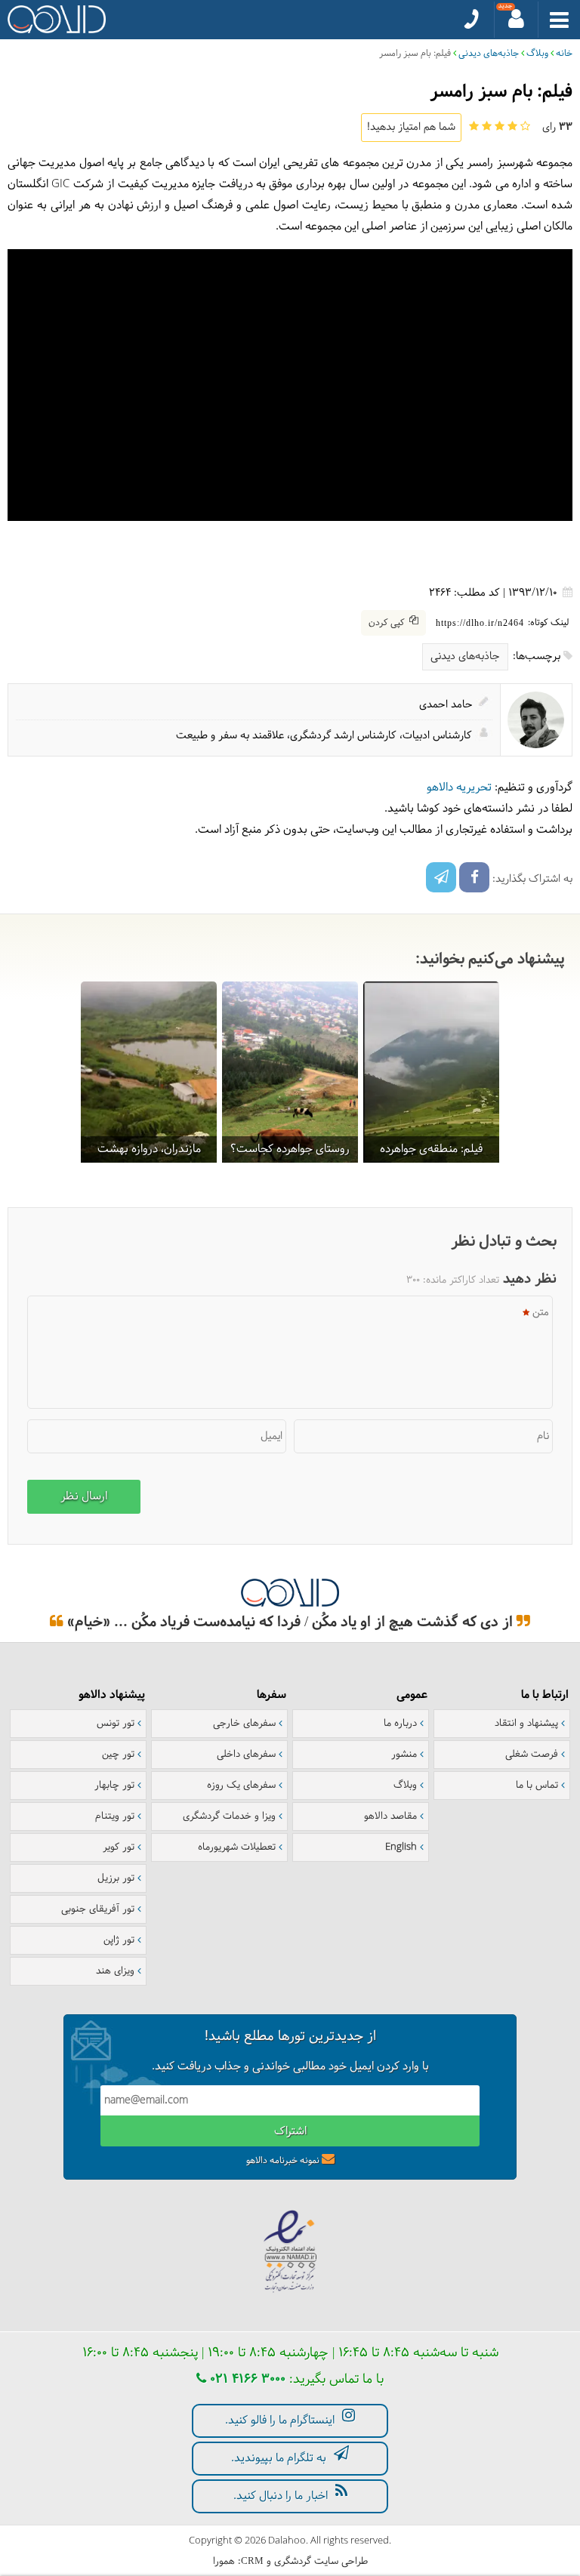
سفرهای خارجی (244, 1724)
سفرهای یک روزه (241, 1786)
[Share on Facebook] (474, 877)
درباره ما (400, 1724)
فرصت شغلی (532, 1755)
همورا (224, 2562)
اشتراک (290, 2132)
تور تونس (116, 1724)
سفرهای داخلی (246, 1755)
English (401, 1847)
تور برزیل (116, 1878)
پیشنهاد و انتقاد (526, 1724)
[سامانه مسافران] (517, 20)
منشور (404, 1755)
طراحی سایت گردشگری (321, 2562)
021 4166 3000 (246, 2379)
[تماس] (472, 20)
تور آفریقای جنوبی (98, 1909)
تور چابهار (114, 1786)
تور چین (118, 1755)
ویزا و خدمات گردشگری (229, 1816)
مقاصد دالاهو (390, 1816)
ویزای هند (115, 1971)
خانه (564, 54)
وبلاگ (537, 54)
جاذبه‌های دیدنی (489, 54)
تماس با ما (537, 1786)
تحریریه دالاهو (459, 788)
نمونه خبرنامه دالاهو (283, 2161)
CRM (252, 2561)
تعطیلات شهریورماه (237, 1847)
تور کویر (119, 1847)
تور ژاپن (119, 1940)
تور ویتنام (115, 1816)
